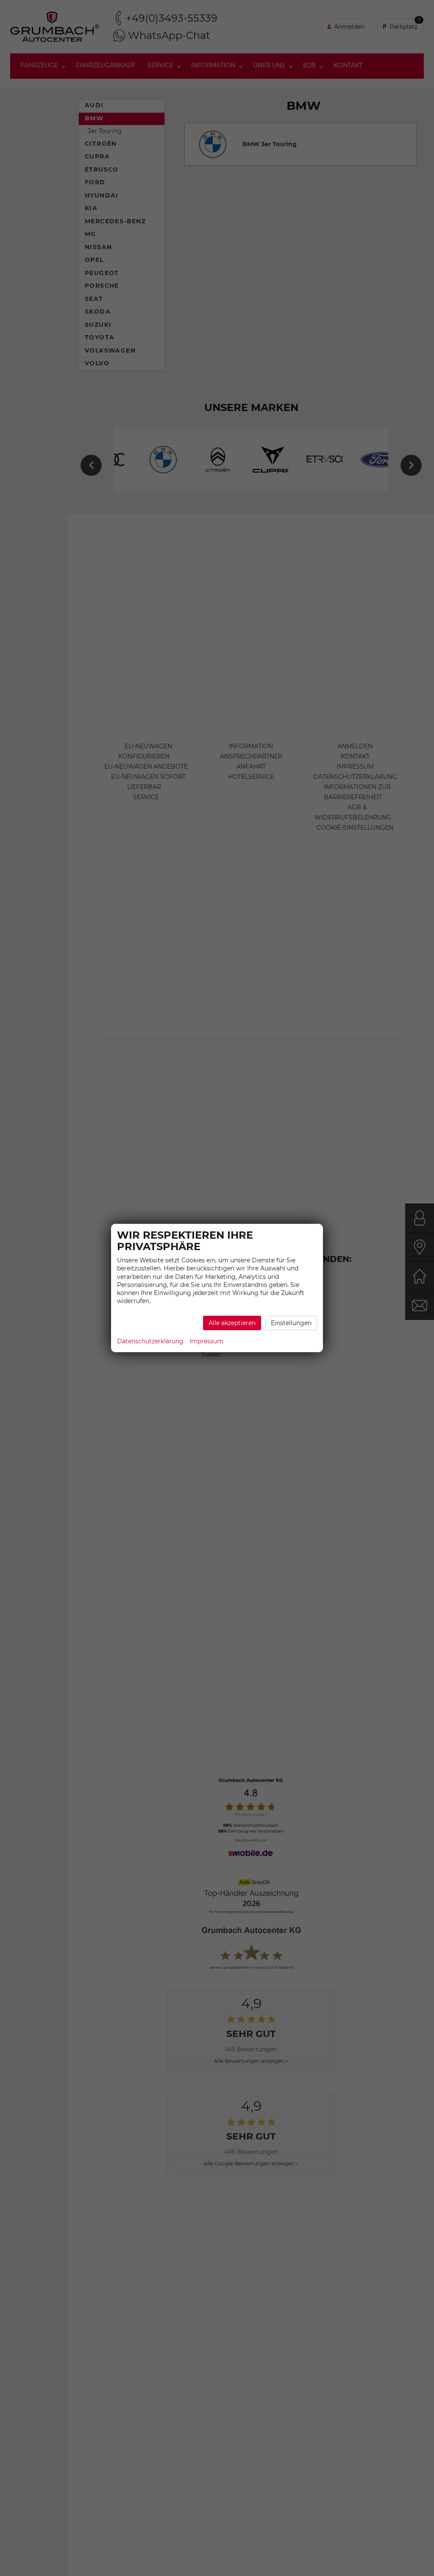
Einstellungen (291, 1323)
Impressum (206, 1341)
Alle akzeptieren (232, 1323)
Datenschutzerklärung (150, 1341)
